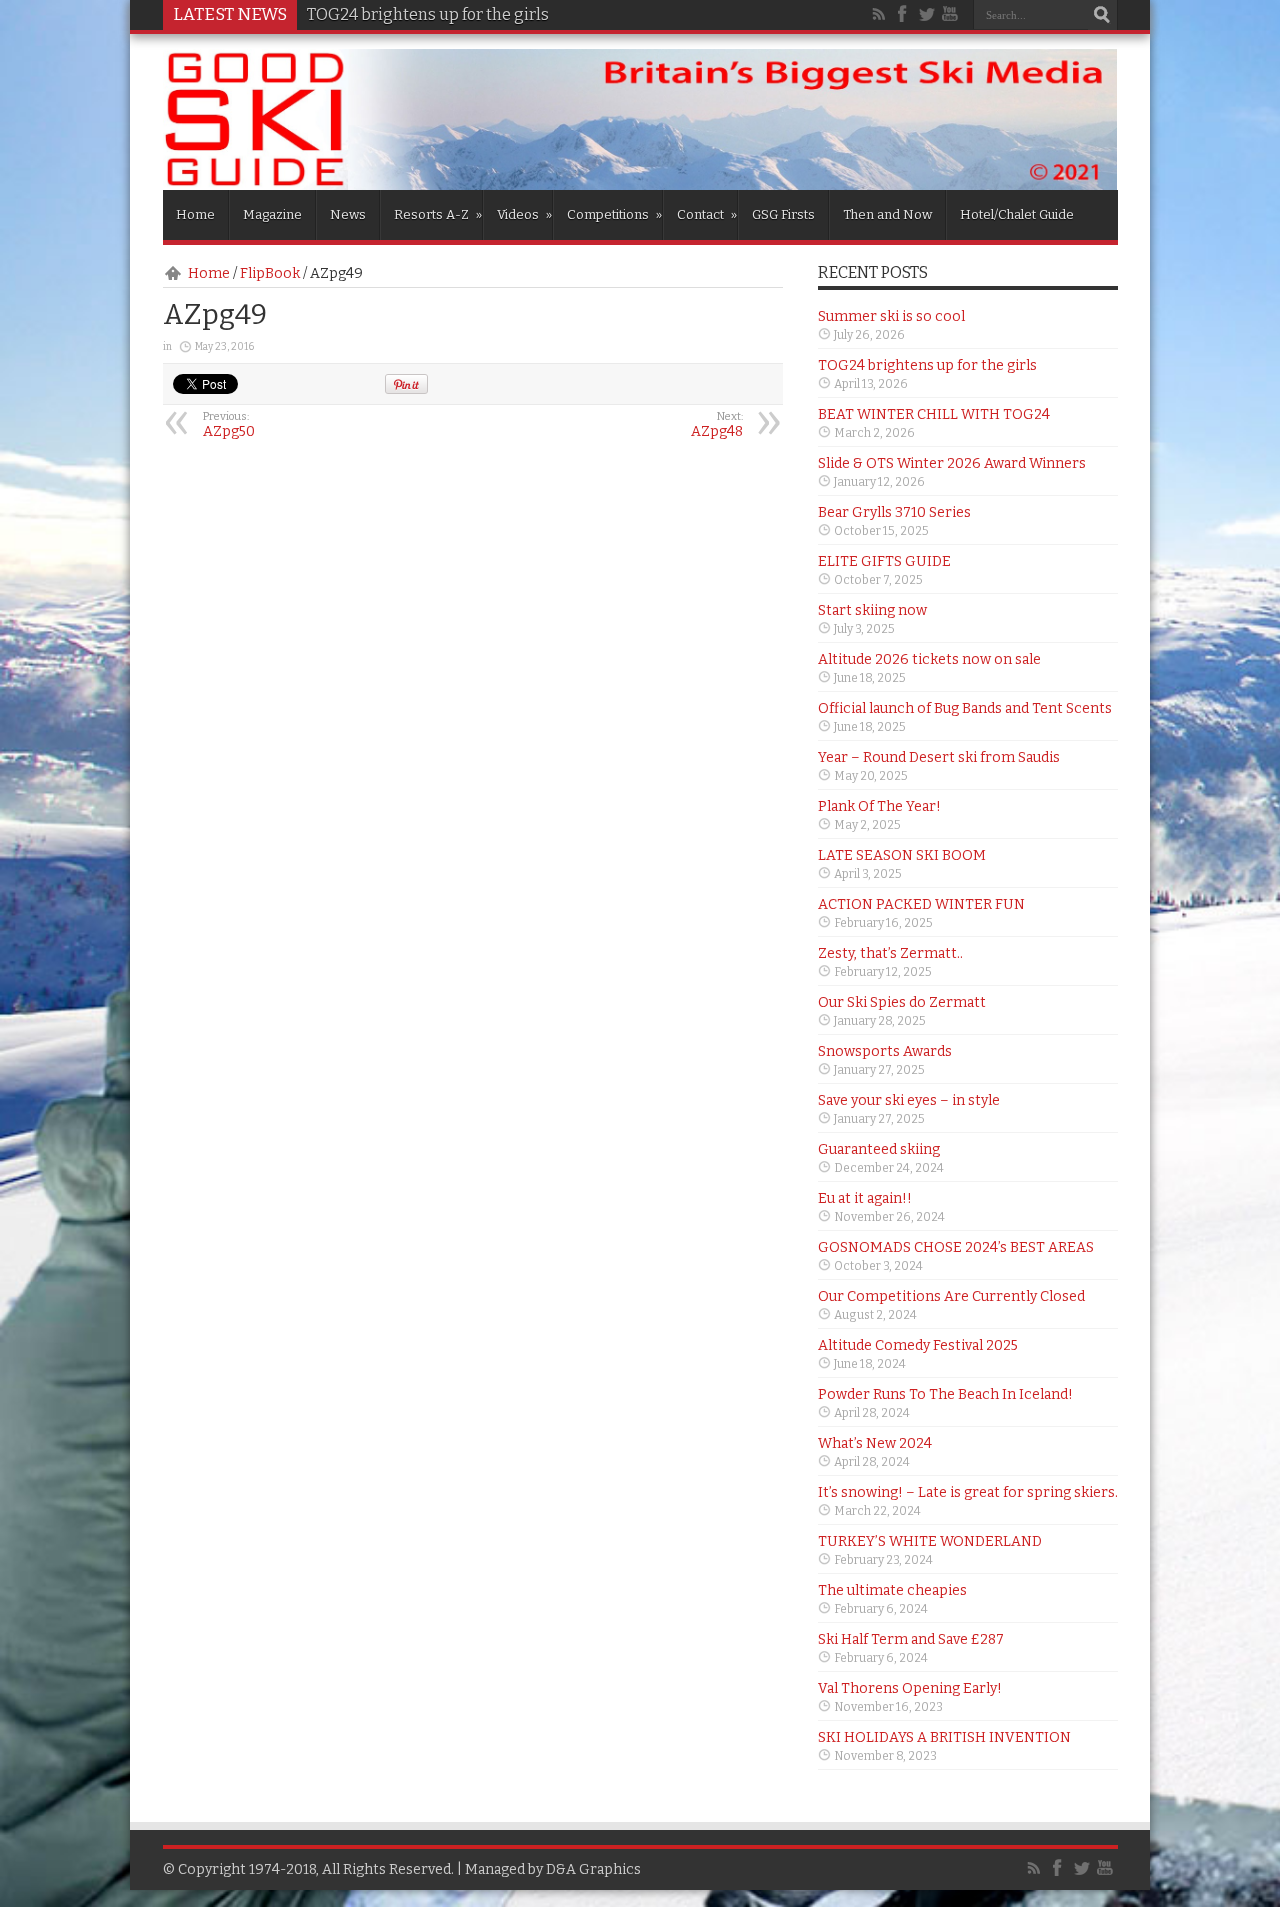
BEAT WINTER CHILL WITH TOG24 (934, 414)
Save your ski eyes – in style (909, 1100)
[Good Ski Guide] (640, 183)
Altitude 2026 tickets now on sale (929, 659)
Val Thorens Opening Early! (910, 1688)
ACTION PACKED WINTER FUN (921, 904)
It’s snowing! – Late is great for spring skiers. (968, 1492)
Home (195, 214)
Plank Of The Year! (879, 806)
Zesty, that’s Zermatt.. (890, 953)
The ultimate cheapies (892, 1590)
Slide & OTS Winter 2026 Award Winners (952, 463)
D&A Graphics (593, 1869)
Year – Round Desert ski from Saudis (939, 757)
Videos (524, 214)
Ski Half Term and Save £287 (911, 1639)
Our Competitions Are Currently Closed (951, 1296)
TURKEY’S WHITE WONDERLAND (930, 1541)
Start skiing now (872, 610)
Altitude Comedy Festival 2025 (918, 1345)
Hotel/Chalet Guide (1017, 214)
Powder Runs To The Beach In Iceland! (945, 1394)
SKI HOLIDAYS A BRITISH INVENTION (944, 1737)
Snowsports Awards (885, 1051)
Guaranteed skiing (879, 1149)
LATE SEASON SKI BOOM (902, 855)
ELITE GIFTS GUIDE (884, 561)
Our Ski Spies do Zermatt (902, 1002)
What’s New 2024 (875, 1443)
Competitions (614, 214)
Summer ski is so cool (891, 316)
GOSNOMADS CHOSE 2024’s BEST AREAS (956, 1247)
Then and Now (887, 214)
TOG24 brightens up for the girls (927, 365)
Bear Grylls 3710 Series (894, 512)
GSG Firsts (783, 214)
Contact (707, 214)
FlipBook (270, 273)
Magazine (272, 214)
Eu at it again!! (865, 1198)
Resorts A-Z (438, 214)
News (348, 214)
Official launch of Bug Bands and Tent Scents (965, 708)
